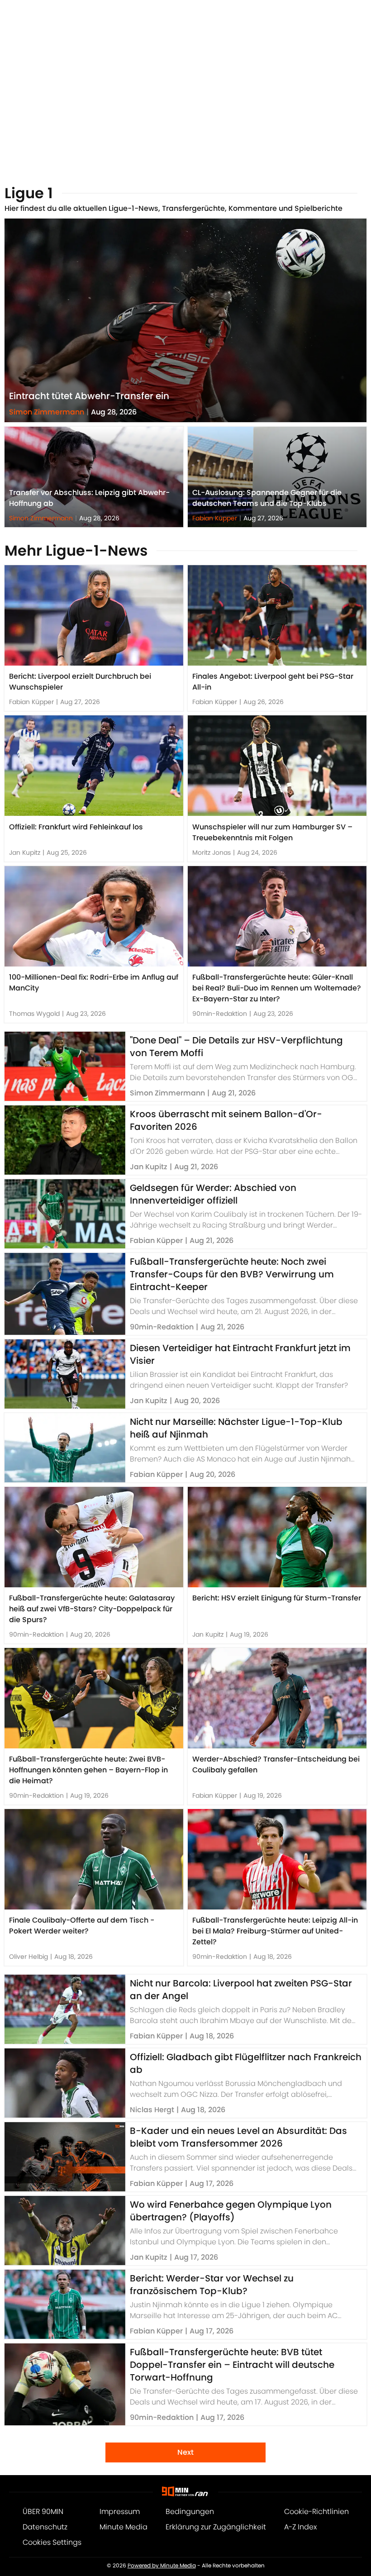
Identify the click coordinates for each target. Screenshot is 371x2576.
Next (185, 2452)
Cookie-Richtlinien (316, 2512)
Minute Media (124, 2527)
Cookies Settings (52, 2542)
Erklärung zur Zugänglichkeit (216, 2527)
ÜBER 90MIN (43, 2512)
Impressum (120, 2512)
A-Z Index (300, 2527)
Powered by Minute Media (162, 2566)
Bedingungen (190, 2512)
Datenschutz (45, 2527)
